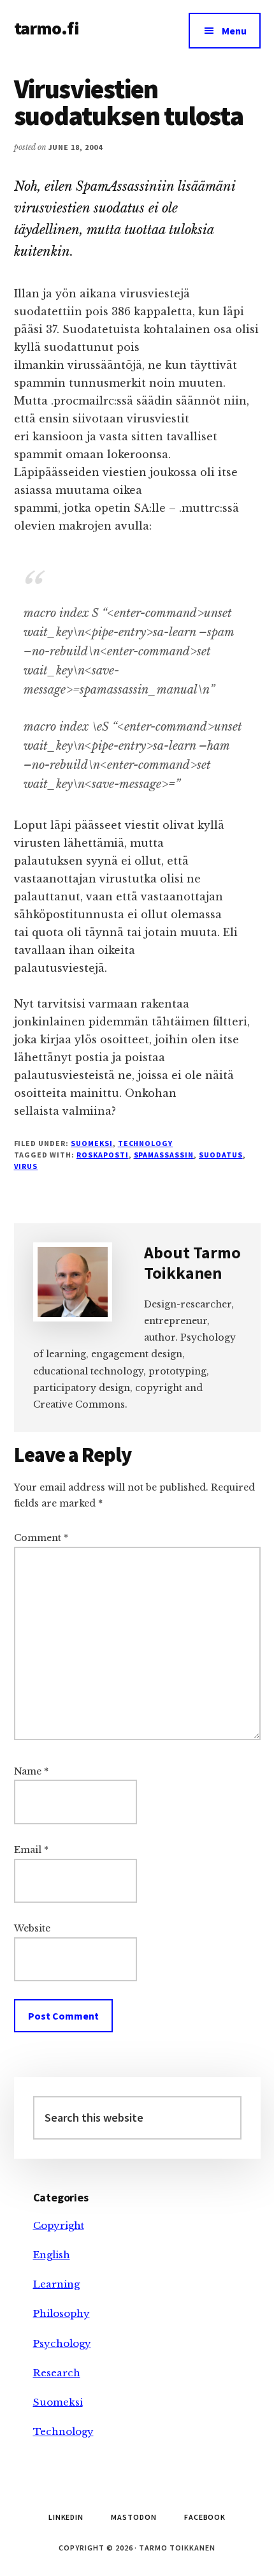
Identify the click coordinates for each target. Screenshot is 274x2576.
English (52, 2255)
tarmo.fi (47, 28)
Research (57, 2373)
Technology (146, 1143)
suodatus (221, 1155)
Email (31, 1850)
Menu (234, 31)
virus (26, 1166)
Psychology (62, 2343)
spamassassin (164, 1155)
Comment (41, 1538)
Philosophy (61, 2313)
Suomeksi (92, 1143)
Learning (56, 2284)
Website (32, 1928)
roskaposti (103, 1155)
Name (31, 1771)
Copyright (59, 2225)
